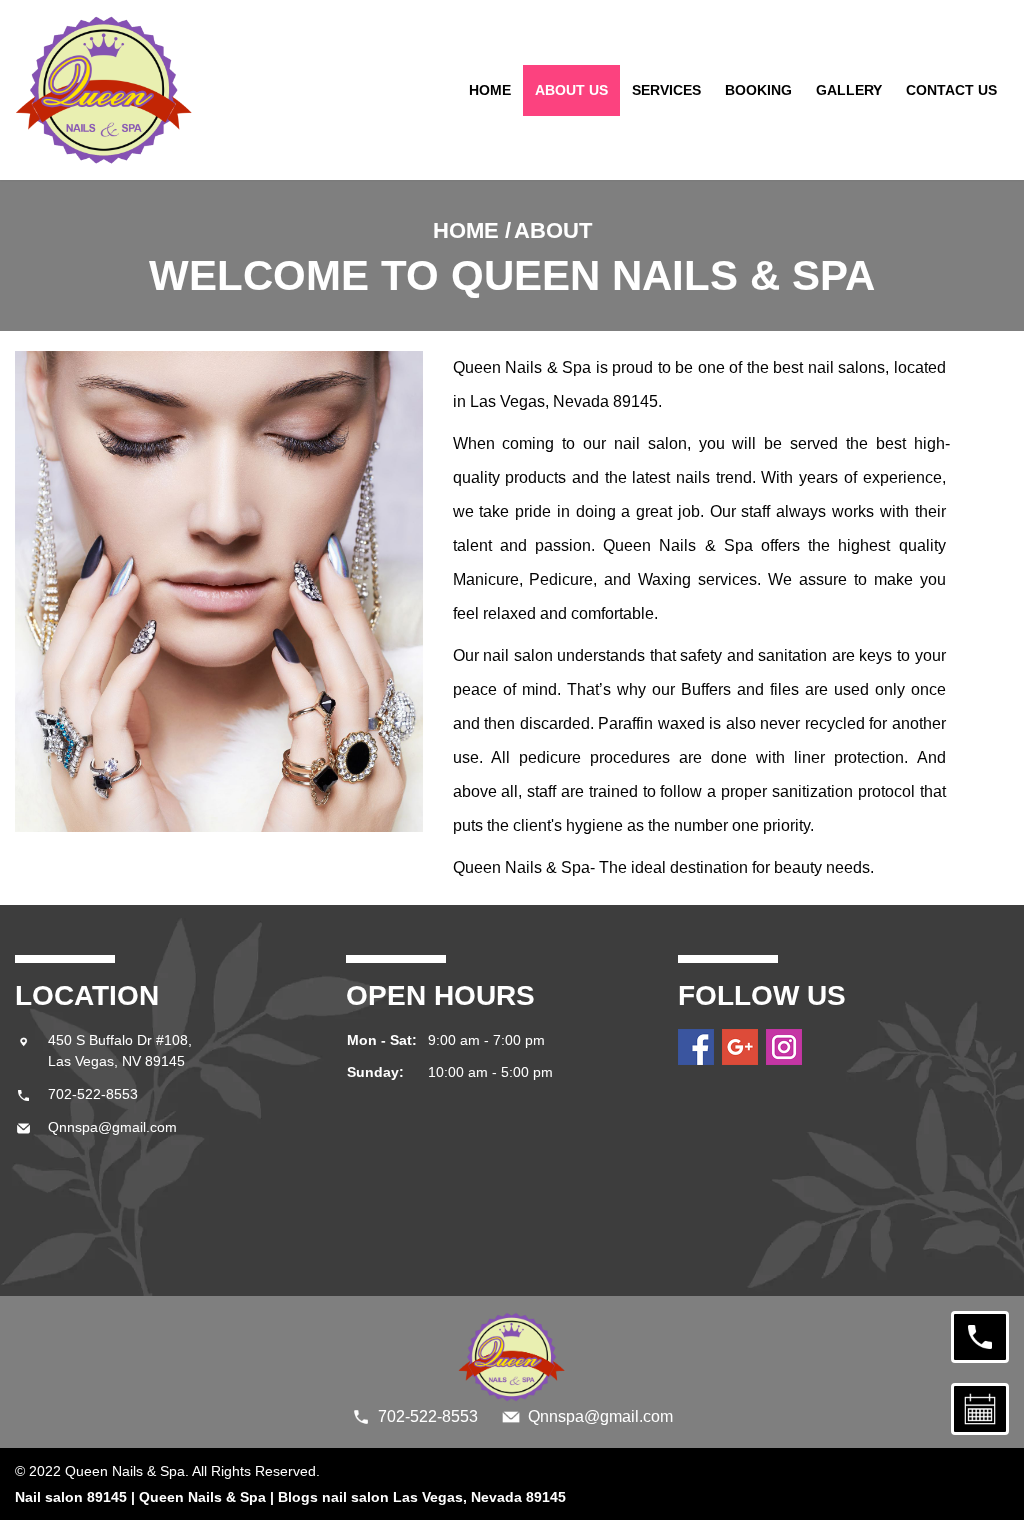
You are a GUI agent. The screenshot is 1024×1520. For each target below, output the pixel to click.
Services (666, 90)
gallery (849, 90)
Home (490, 90)
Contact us (951, 90)
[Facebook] (696, 1047)
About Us (571, 90)
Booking (758, 90)
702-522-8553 (93, 1094)
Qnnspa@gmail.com (112, 1127)
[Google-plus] (740, 1047)
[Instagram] (784, 1047)
